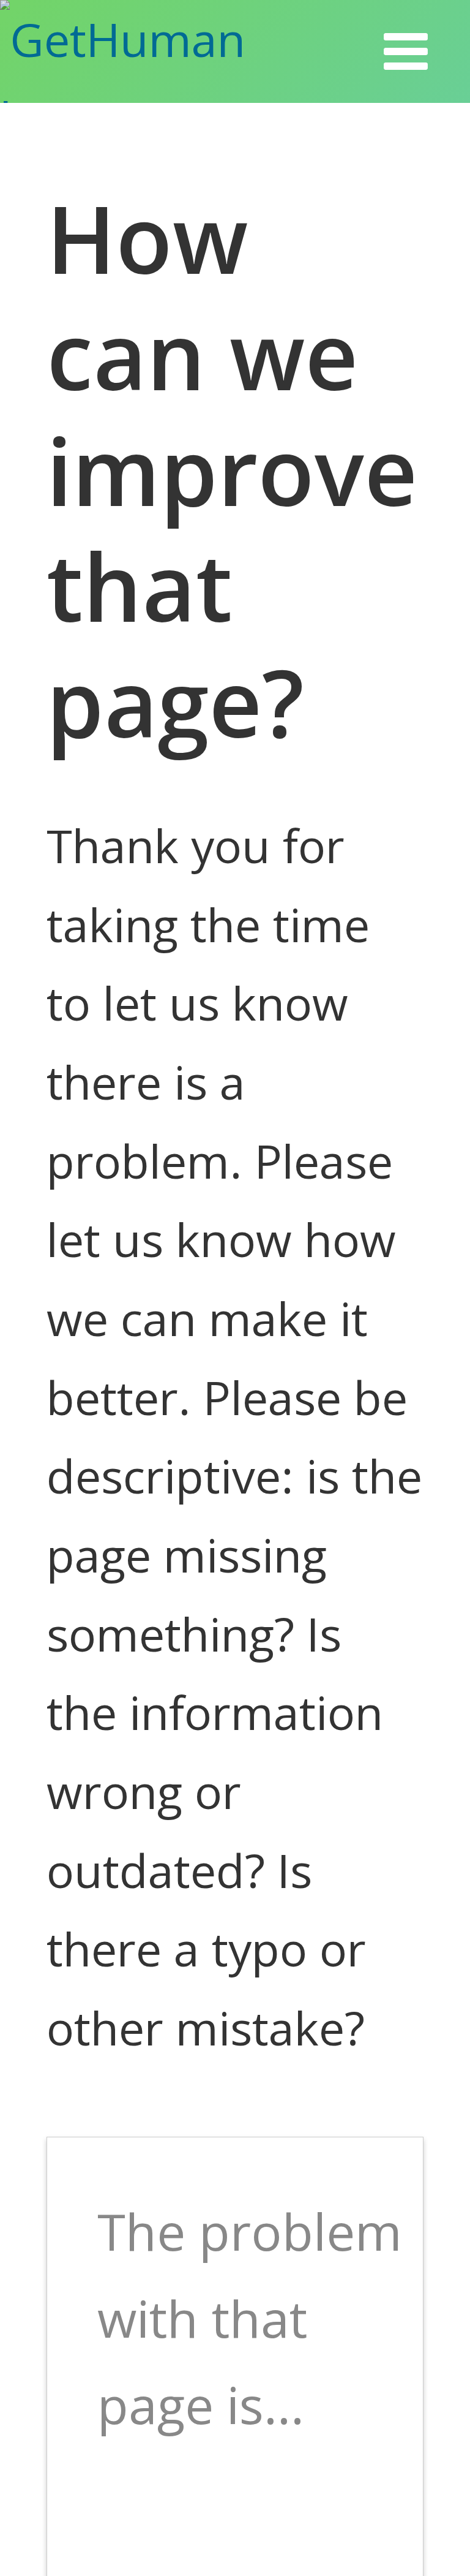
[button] (406, 51)
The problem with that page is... (250, 2317)
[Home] (164, 51)
